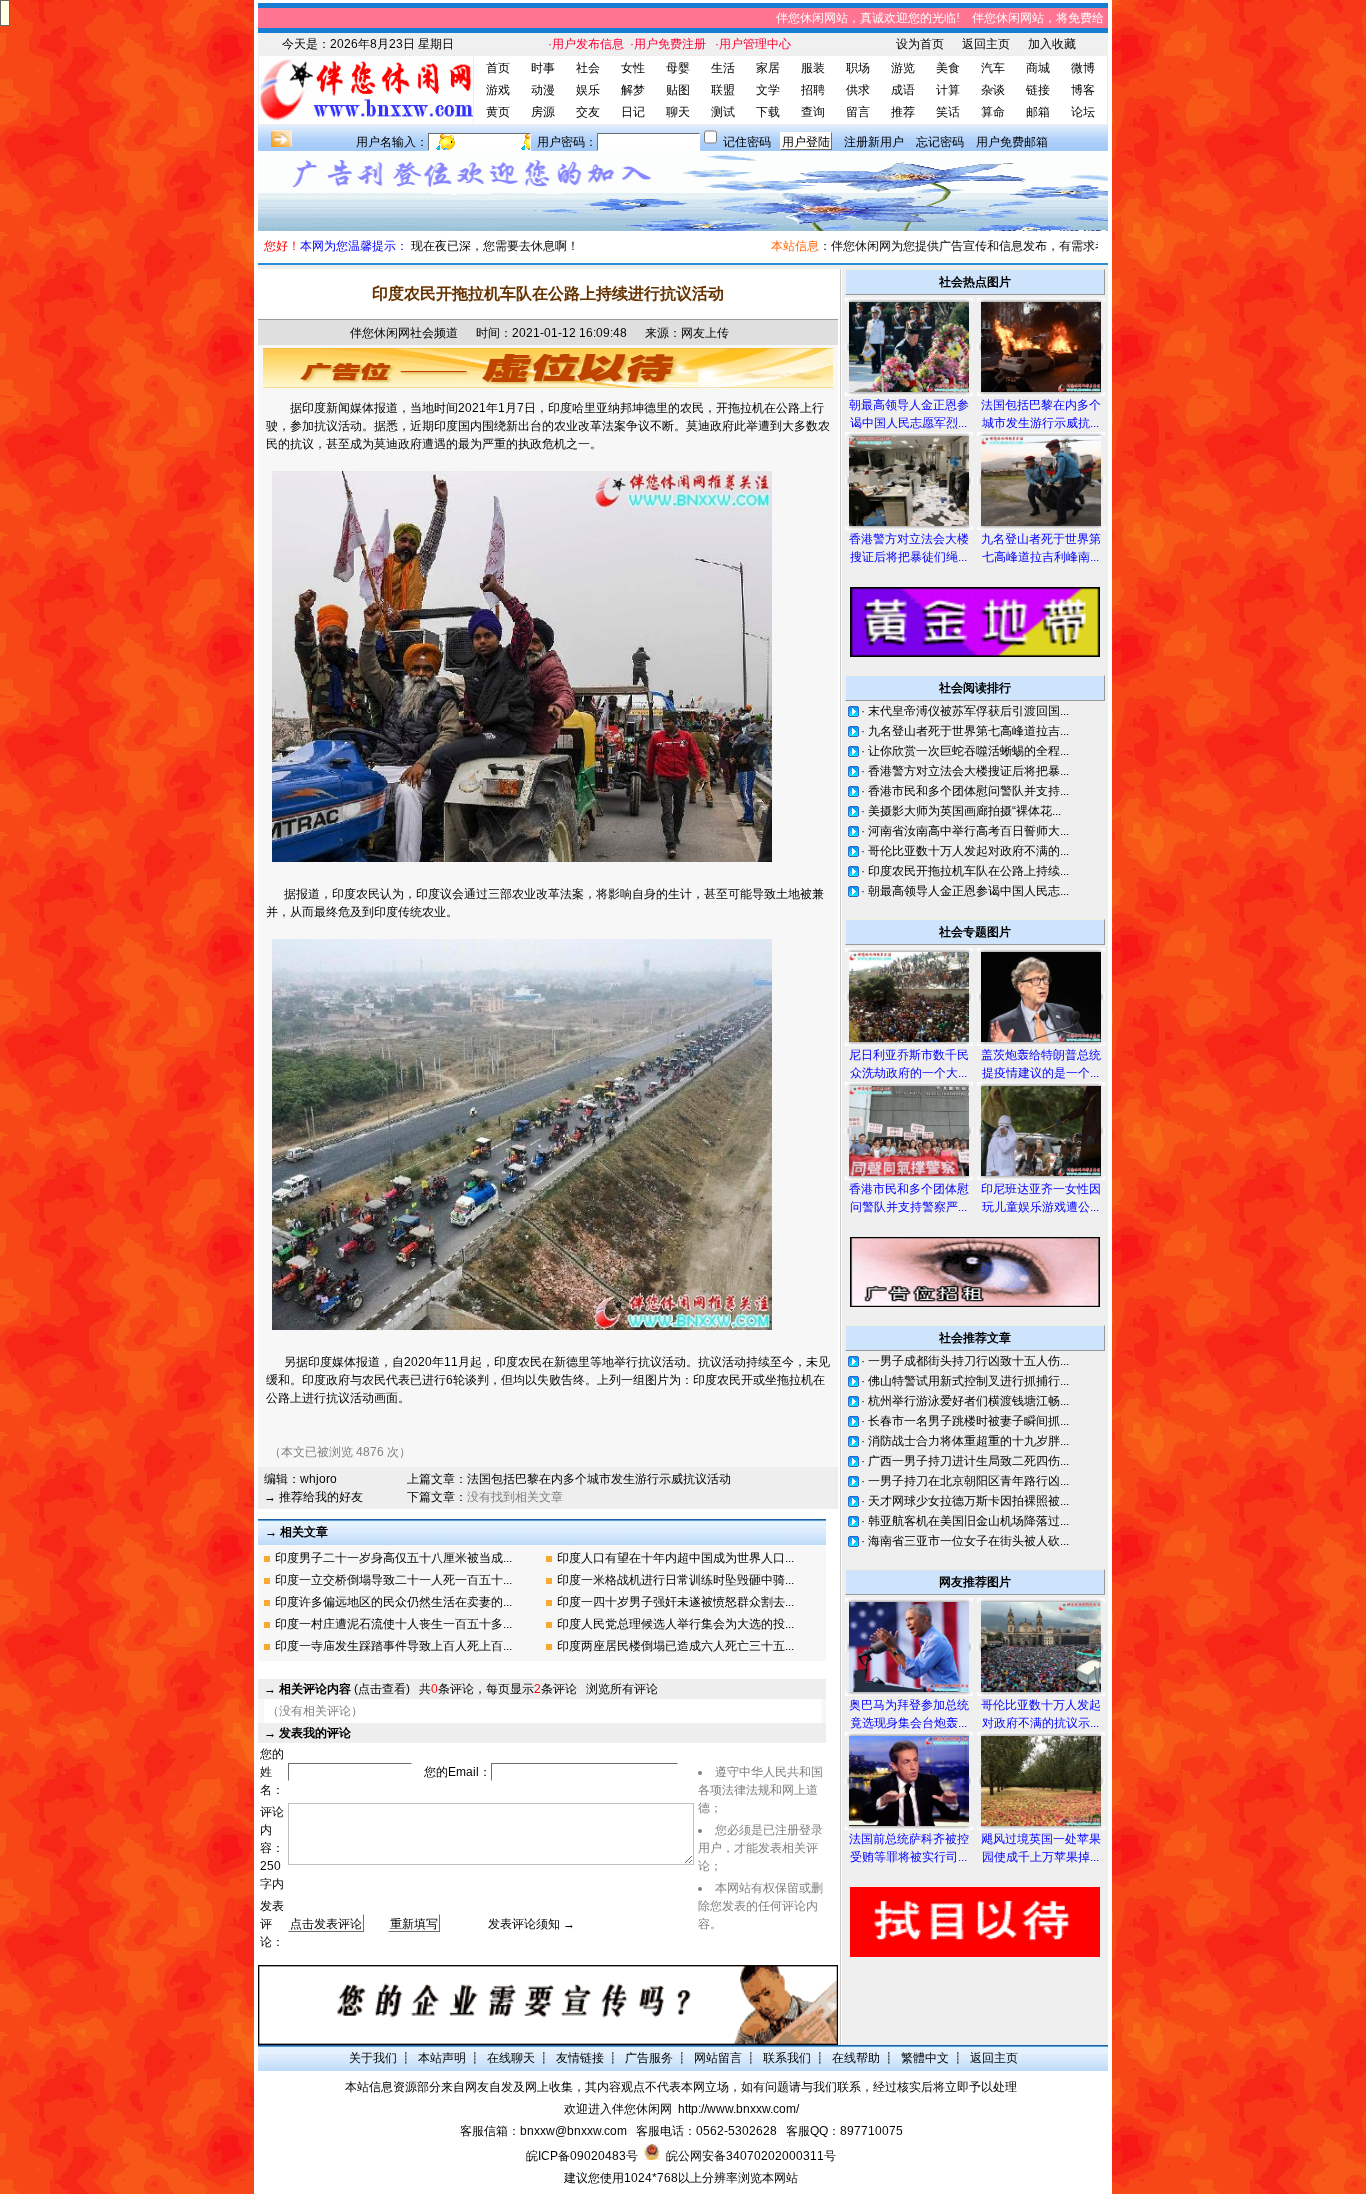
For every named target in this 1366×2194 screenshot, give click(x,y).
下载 (768, 112)
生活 (723, 68)
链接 (1038, 90)
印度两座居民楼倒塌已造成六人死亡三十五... (675, 1646)
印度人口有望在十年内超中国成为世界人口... (675, 1558)
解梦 (633, 90)
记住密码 (747, 142)
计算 (948, 90)
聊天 (678, 112)
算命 (993, 112)
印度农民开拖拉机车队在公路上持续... (968, 871)
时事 (543, 68)
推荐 (903, 112)
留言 (858, 112)
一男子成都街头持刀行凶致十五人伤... (968, 1361)
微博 (1083, 68)
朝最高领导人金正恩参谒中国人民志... (968, 891)
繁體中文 (925, 2058)
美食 (948, 68)
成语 (903, 90)
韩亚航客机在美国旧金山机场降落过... (968, 1521)
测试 (723, 112)
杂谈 (993, 90)
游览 (903, 68)
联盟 (723, 90)
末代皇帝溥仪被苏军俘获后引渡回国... (968, 711)
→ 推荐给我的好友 (313, 1497)
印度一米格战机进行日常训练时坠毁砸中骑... (675, 1580)
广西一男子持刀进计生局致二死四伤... (968, 1461)
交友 (588, 112)
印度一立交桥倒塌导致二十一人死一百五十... (393, 1580)
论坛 (1083, 112)
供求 (858, 90)
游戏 (498, 90)
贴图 (678, 90)
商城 (1038, 68)
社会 (588, 68)
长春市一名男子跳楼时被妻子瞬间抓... (968, 1421)
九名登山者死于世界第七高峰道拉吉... (968, 731)
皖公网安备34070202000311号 (751, 2156)
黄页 (498, 112)
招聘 (813, 90)
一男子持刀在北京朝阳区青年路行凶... (968, 1481)
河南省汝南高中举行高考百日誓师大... (968, 831)
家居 (768, 68)
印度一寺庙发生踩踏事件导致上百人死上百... (393, 1646)
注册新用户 (874, 142)
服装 (813, 68)
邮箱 (1038, 112)
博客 (1083, 90)
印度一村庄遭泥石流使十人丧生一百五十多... (393, 1624)
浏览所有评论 (622, 1689)
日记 (633, 112)
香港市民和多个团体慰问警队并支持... (968, 791)
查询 (813, 112)
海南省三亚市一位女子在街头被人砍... (968, 1541)
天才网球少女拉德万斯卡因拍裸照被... (968, 1501)
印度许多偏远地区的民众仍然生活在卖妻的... (393, 1602)
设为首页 (920, 44)
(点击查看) (344, 1689)
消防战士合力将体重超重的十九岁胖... (968, 1441)
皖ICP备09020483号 (582, 2156)
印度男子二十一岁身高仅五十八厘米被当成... (393, 1558)
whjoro (318, 1479)
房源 (543, 112)
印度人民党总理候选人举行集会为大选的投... (675, 1624)
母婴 (678, 68)
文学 (768, 90)
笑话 (948, 112)
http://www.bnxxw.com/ (738, 2109)
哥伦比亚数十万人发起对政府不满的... (968, 851)
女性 (633, 68)
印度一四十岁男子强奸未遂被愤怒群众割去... (675, 1602)
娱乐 (588, 90)
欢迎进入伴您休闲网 (618, 2109)
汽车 (993, 68)
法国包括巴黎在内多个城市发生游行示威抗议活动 (599, 1479)
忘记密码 (940, 142)
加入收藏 (1052, 44)
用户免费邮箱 (1012, 142)
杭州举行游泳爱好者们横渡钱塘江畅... (968, 1401)
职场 (858, 68)
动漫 (543, 90)
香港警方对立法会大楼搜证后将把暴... (968, 771)
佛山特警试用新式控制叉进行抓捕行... (968, 1381)
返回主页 (986, 44)
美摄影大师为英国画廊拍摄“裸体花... (964, 811)
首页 (498, 68)
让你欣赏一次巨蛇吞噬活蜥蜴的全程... (968, 751)
